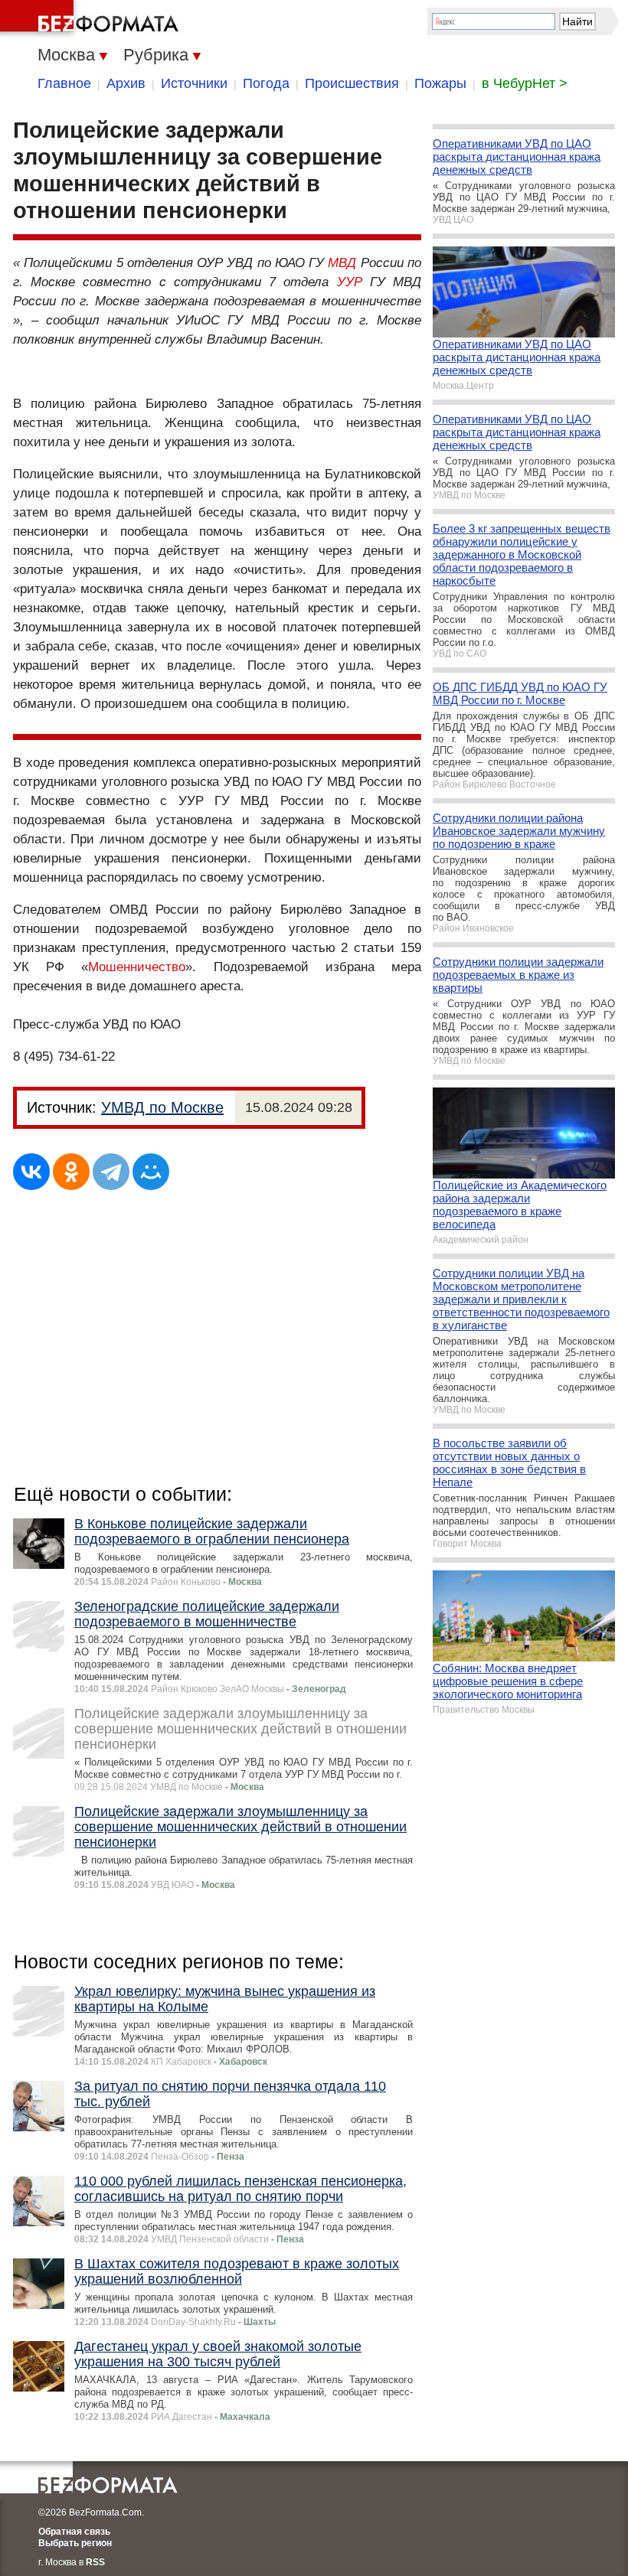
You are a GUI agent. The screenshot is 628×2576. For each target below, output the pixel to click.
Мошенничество (137, 967)
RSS (95, 2562)
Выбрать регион (75, 2543)
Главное (64, 83)
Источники (194, 83)
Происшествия (352, 83)
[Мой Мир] (151, 1172)
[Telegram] (111, 1172)
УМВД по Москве (162, 1107)
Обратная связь (74, 2532)
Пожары (440, 83)
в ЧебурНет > (525, 83)
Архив (126, 83)
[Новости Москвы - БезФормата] (92, 19)
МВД (342, 263)
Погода (266, 83)
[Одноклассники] (71, 1172)
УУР (350, 282)
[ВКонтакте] (31, 1172)
